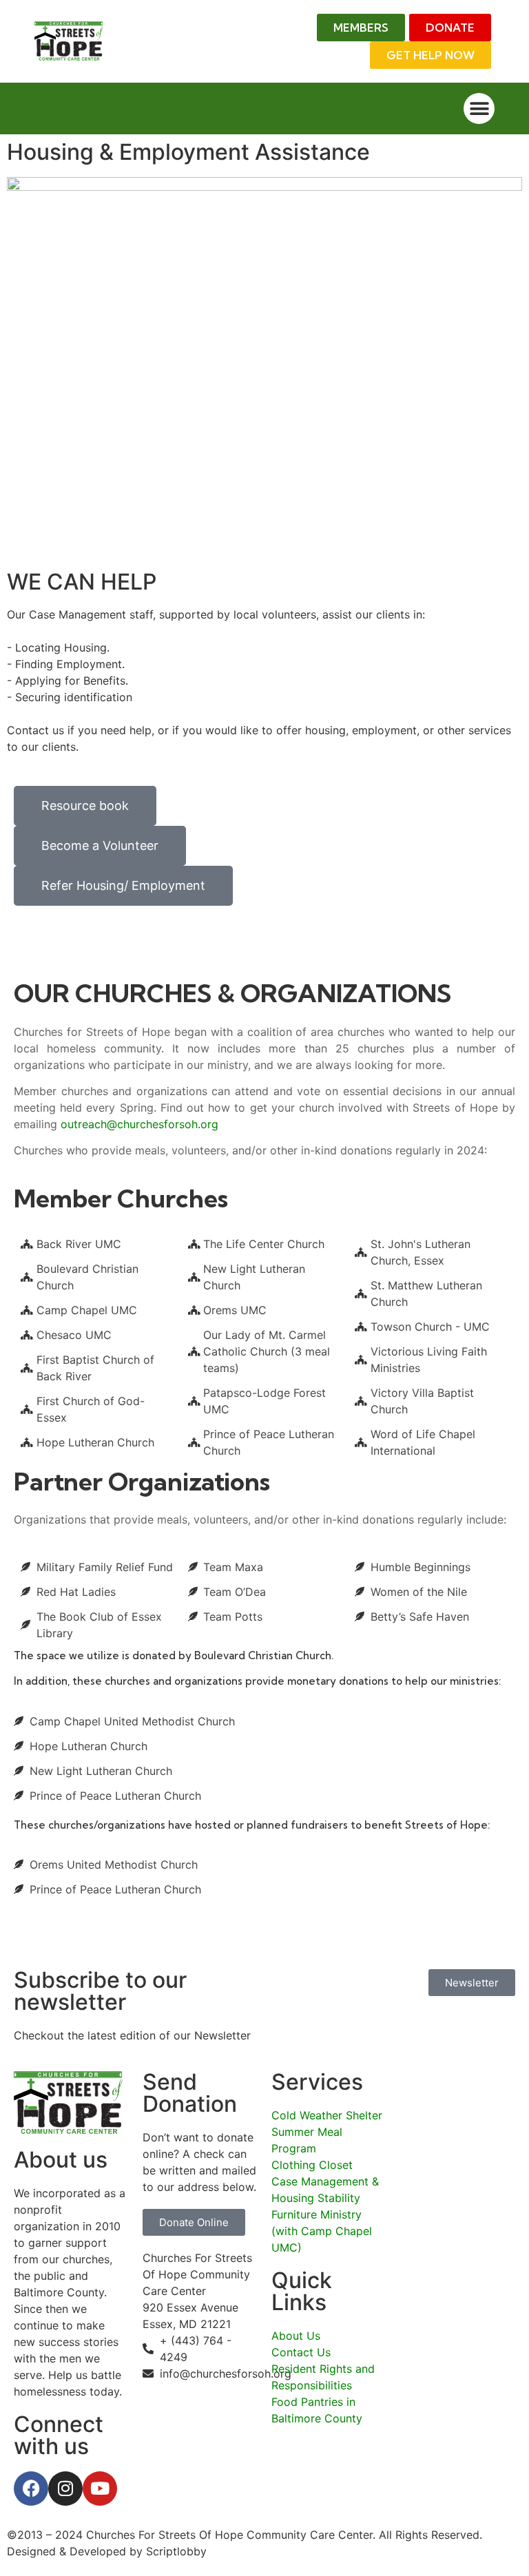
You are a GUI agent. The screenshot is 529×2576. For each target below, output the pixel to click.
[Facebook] (31, 2489)
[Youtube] (100, 2489)
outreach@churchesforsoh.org (139, 1124)
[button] (479, 108)
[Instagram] (65, 2489)
